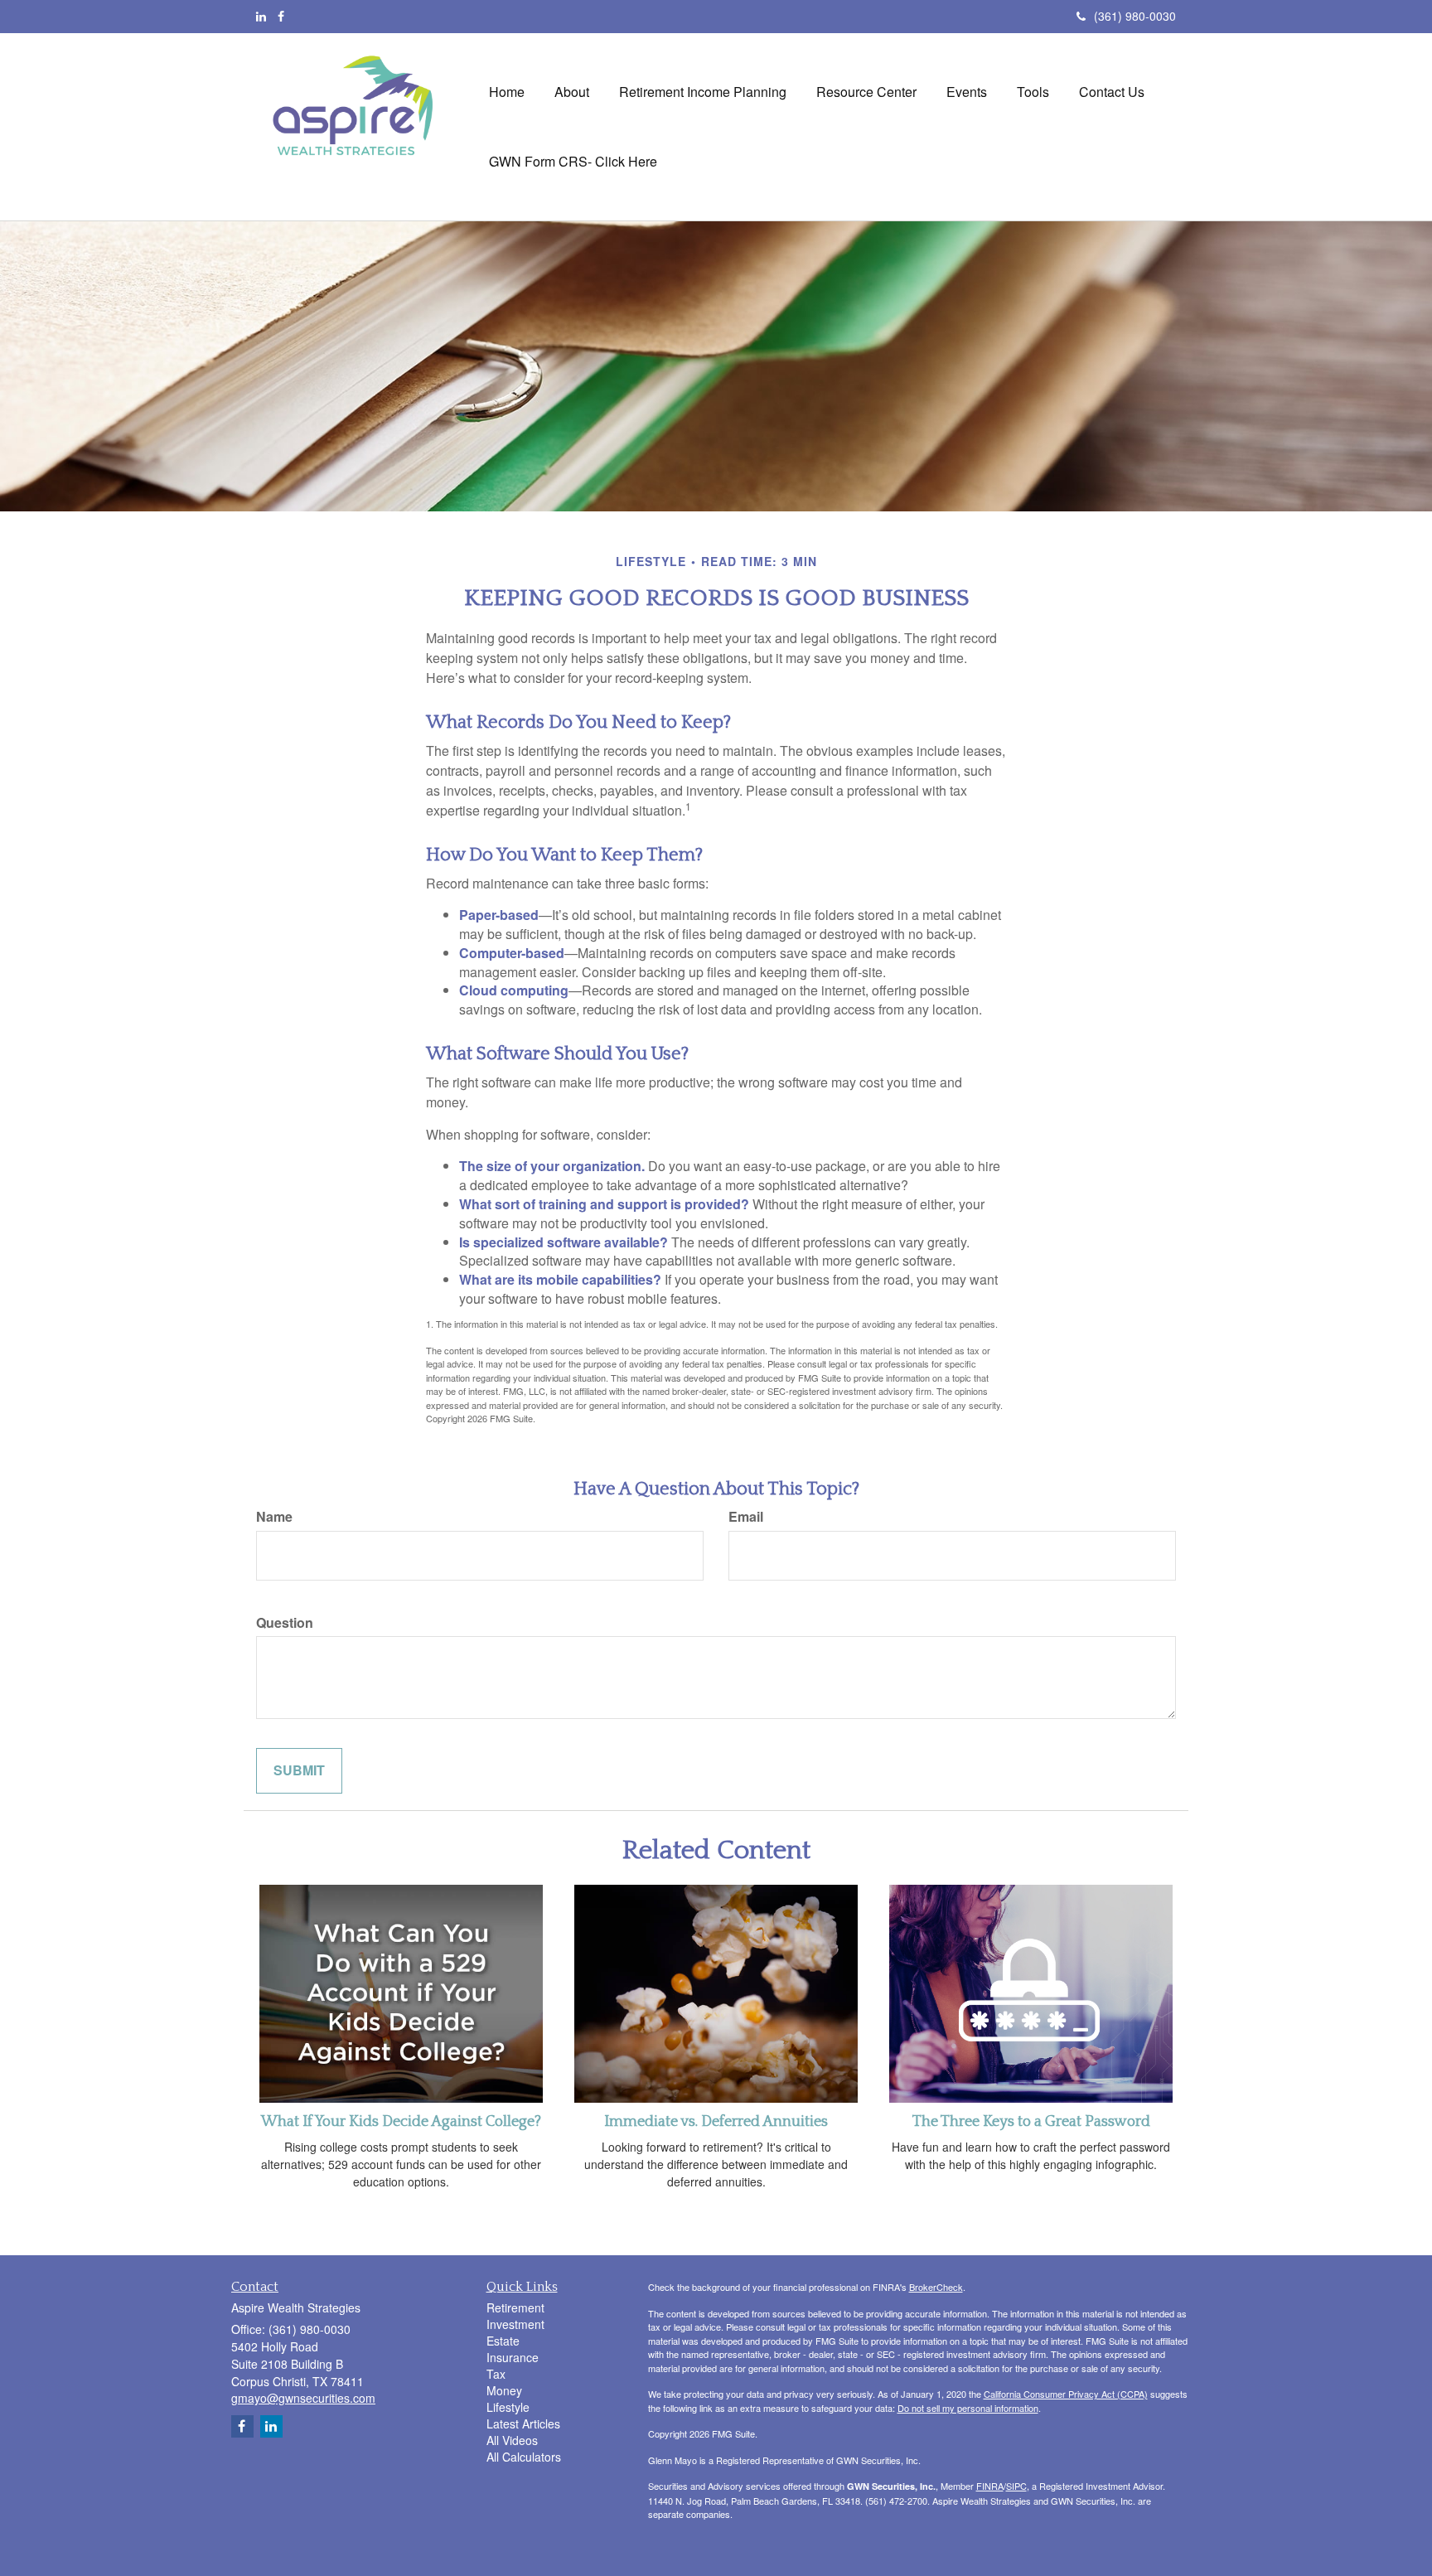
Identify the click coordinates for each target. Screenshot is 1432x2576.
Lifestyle (508, 2407)
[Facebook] (281, 16)
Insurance (513, 2357)
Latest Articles (523, 2423)
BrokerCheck (936, 2287)
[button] (572, 92)
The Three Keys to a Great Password (1031, 2122)
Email (746, 1517)
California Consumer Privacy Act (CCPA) (1066, 2394)
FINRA (990, 2486)
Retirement (515, 2307)
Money (504, 2390)
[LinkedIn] (261, 16)
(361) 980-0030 (1135, 16)
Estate (503, 2341)
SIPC (1016, 2486)
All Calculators (524, 2457)
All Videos (512, 2440)
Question (285, 1623)
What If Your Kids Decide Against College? (401, 2122)
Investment (515, 2324)
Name (274, 1517)
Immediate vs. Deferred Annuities (716, 2122)
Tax (496, 2374)
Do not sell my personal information (968, 2408)
